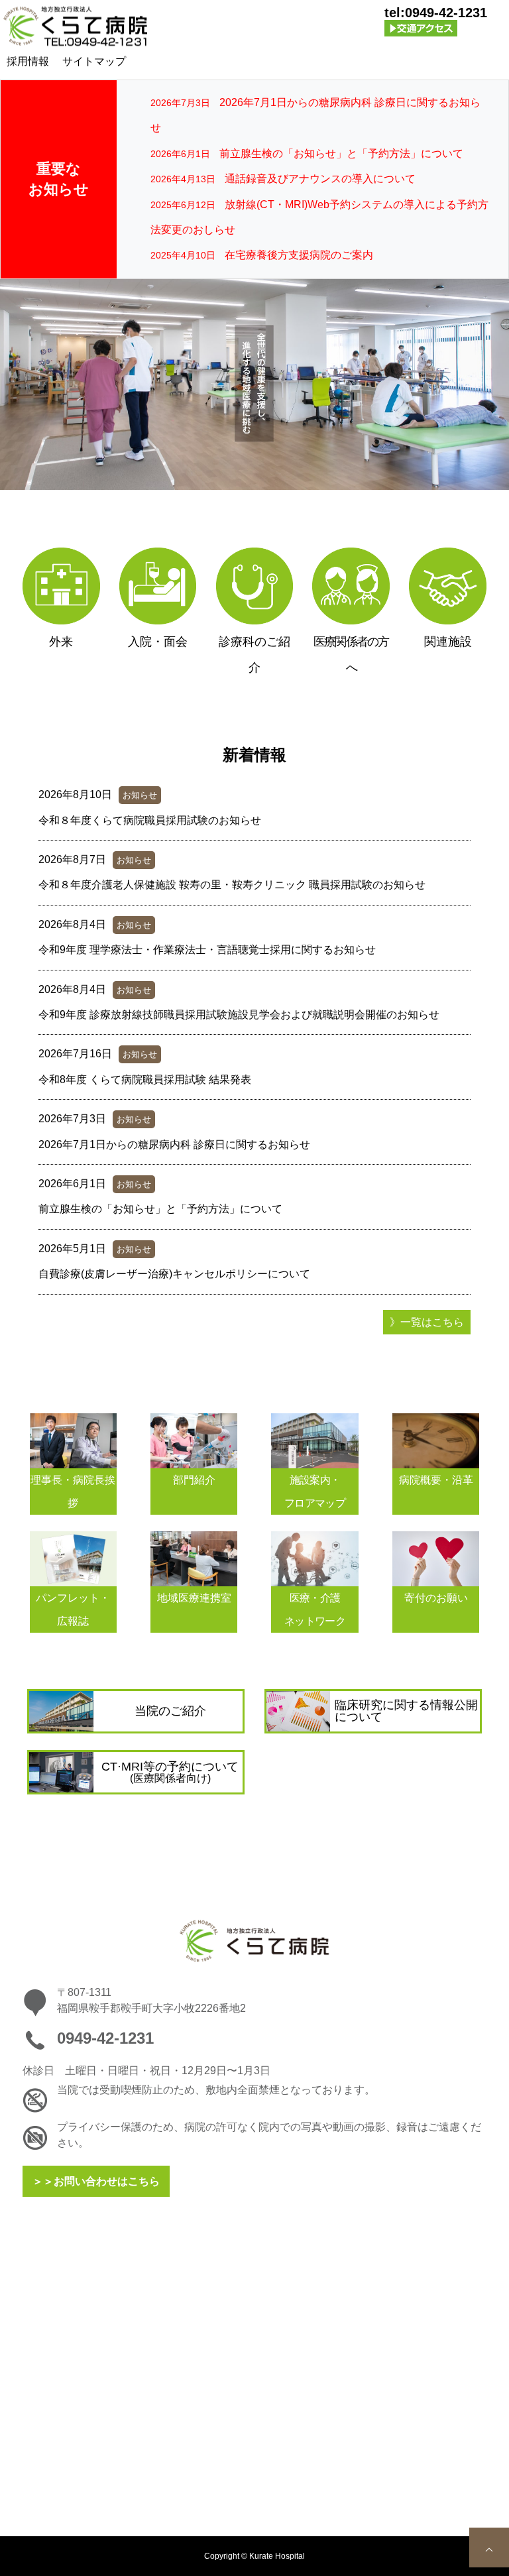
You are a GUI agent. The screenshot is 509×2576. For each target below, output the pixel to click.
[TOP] (489, 2547)
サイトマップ (94, 61)
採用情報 (28, 61)
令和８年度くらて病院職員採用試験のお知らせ (150, 820)
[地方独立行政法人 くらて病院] (76, 27)
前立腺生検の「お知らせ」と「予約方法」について (341, 153)
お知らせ (140, 795)
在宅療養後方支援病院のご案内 (299, 255)
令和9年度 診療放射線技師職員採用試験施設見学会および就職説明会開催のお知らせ (239, 1015)
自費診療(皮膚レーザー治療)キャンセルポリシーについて (174, 1274)
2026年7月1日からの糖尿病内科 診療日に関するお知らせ (174, 1144)
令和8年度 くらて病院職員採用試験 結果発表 (145, 1080)
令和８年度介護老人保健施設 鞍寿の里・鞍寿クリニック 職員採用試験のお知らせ (232, 885)
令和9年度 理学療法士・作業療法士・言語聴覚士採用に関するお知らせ (207, 950)
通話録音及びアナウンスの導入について (320, 179)
